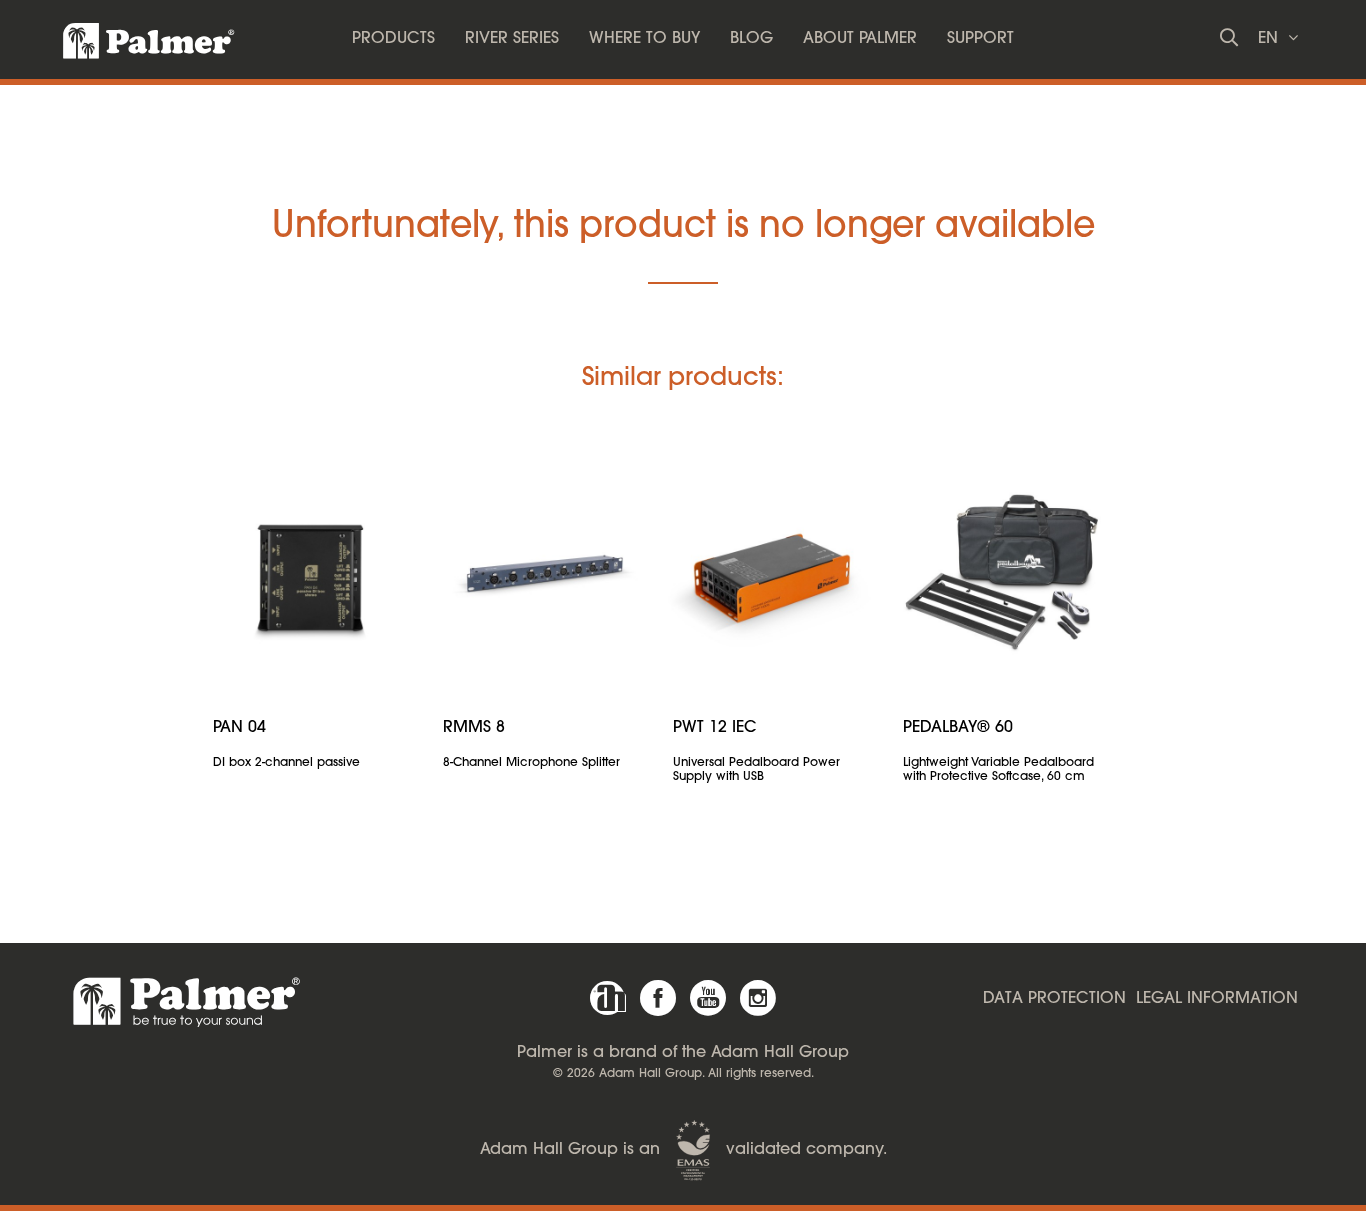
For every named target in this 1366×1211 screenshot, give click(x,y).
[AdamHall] (608, 998)
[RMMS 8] (543, 574)
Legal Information (1217, 999)
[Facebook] (658, 998)
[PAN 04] (313, 574)
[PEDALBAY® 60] (1003, 574)
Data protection (1054, 999)
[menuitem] (393, 39)
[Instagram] (758, 998)
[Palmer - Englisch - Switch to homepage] (131, 35)
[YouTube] (708, 998)
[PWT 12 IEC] (773, 574)
